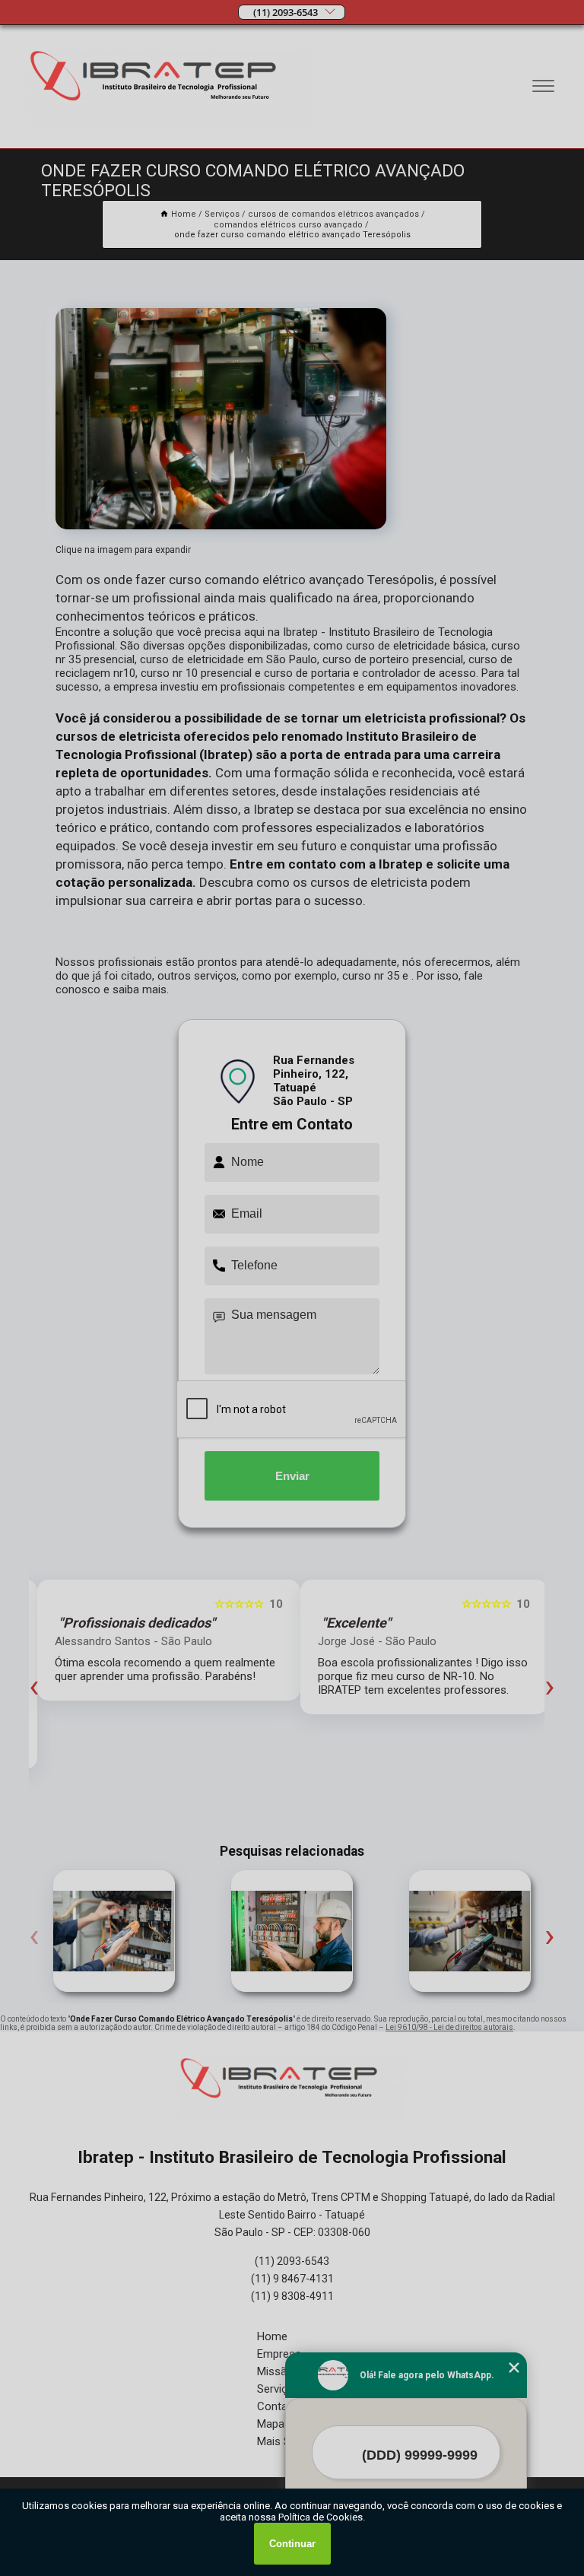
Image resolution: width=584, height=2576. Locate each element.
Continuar (292, 2544)
